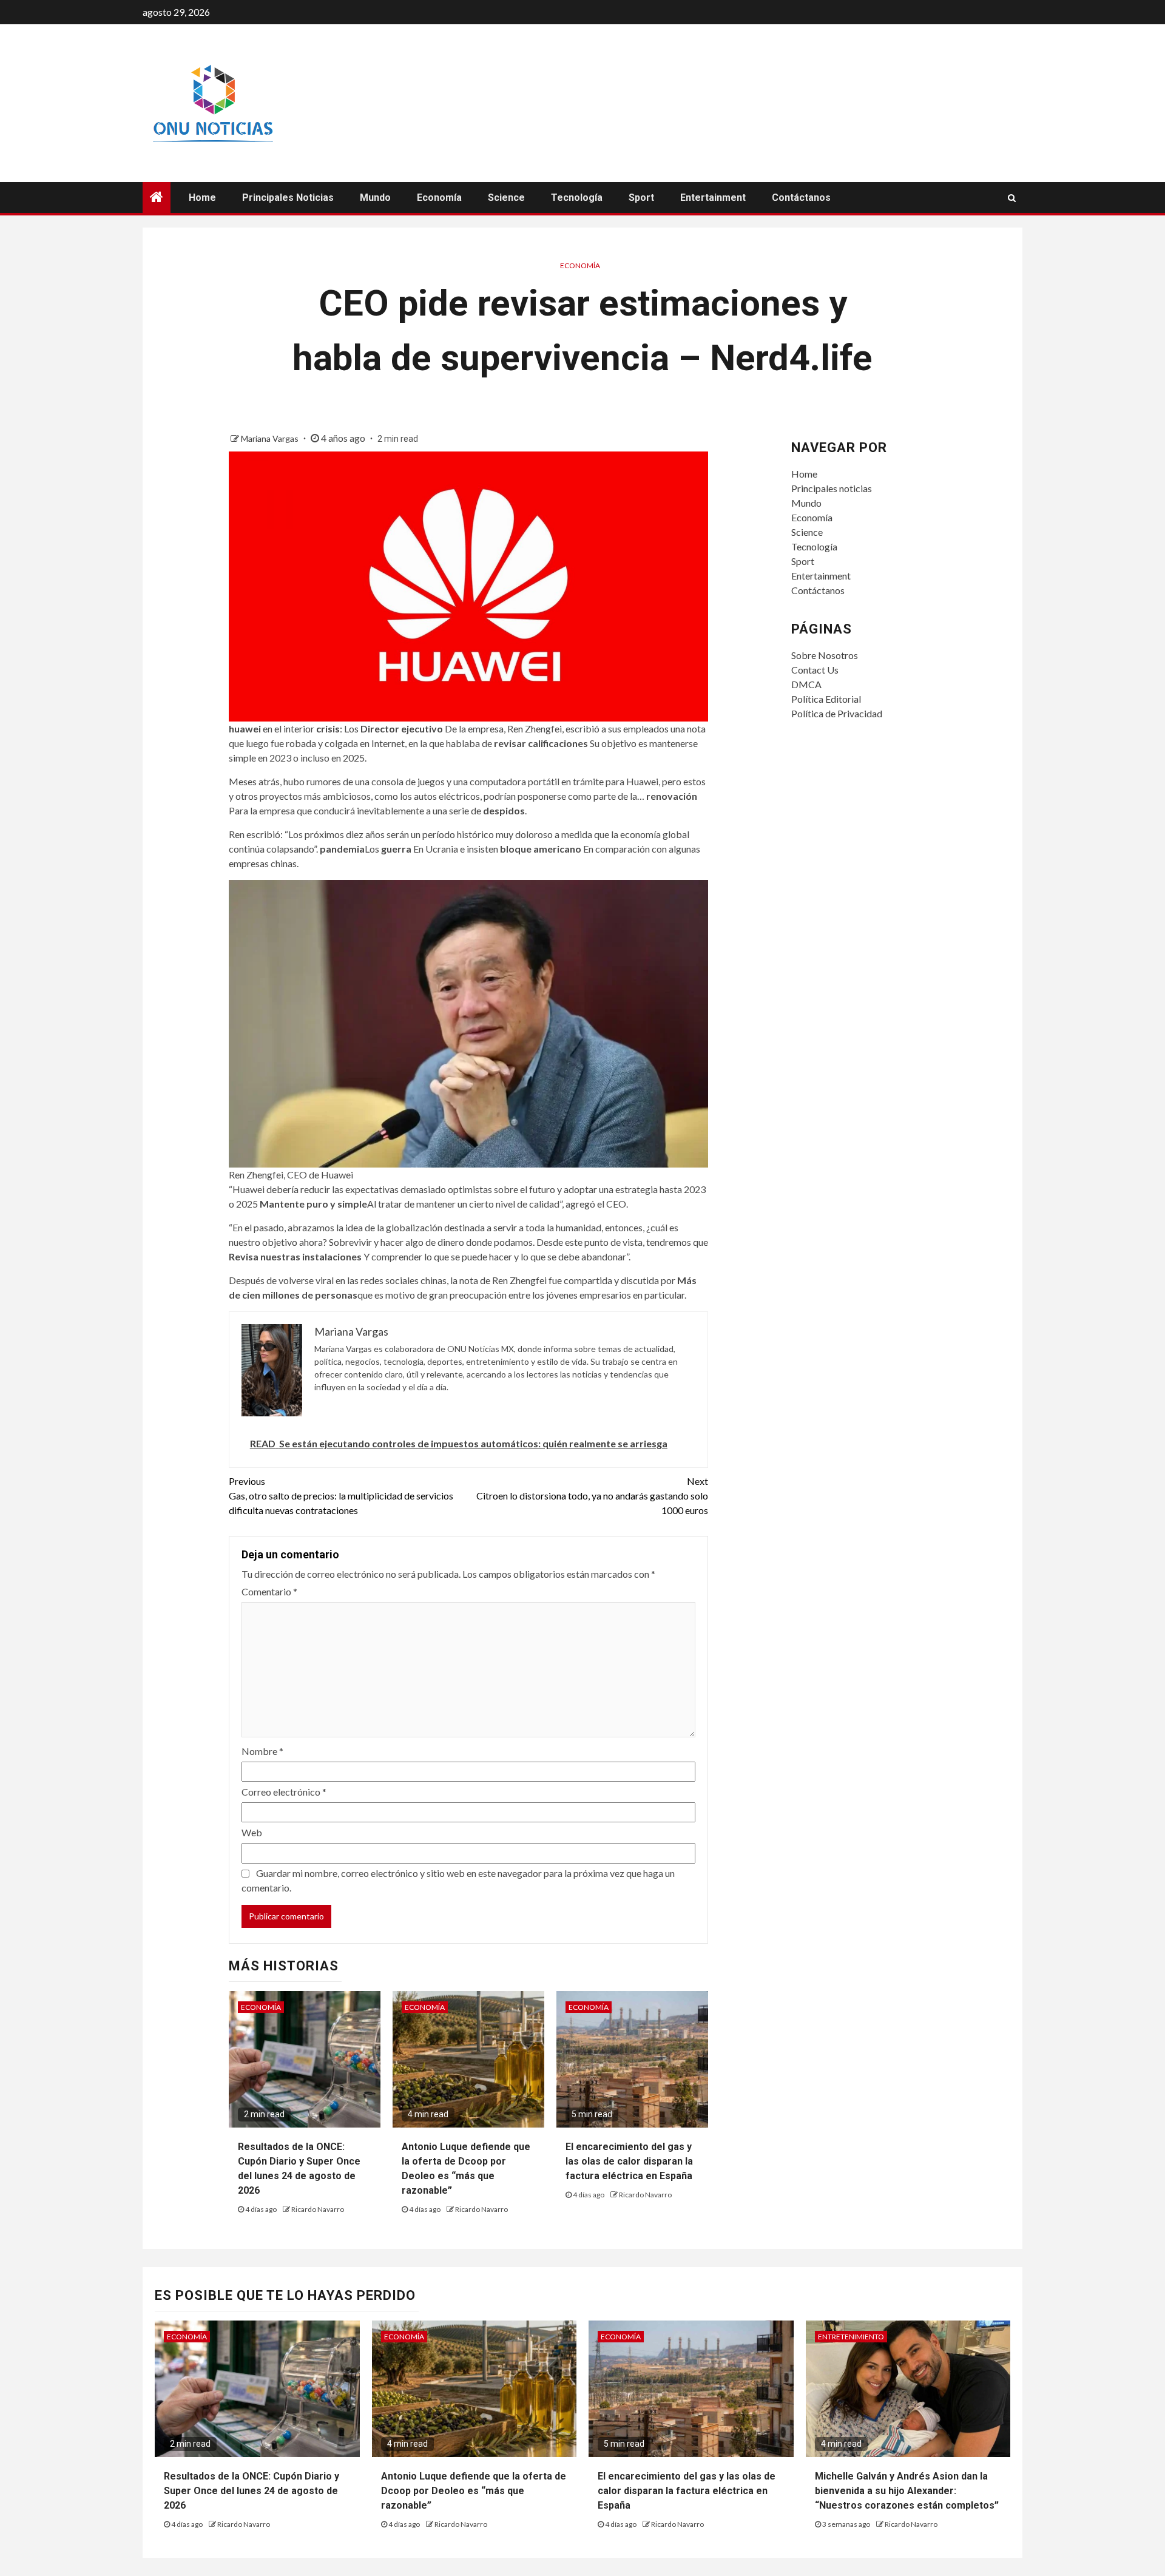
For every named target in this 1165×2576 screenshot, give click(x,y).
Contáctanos (801, 198)
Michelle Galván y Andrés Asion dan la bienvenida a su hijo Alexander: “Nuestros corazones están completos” (907, 2491)
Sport (641, 198)
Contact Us (815, 670)
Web (252, 1832)
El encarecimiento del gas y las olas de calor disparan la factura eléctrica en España (629, 2161)
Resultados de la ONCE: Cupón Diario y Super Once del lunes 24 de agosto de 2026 (252, 2491)
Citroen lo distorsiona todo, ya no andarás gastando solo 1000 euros (592, 1496)
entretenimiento (851, 2337)
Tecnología (577, 198)
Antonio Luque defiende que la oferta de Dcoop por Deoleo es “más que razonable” (474, 2491)
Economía (439, 198)
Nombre (262, 1751)
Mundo (375, 198)
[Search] (1012, 198)
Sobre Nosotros (825, 655)
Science (506, 198)
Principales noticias (288, 198)
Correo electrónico (284, 1792)
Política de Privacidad (837, 713)
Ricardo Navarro (318, 2209)
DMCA (806, 684)
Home (202, 198)
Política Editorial (826, 699)
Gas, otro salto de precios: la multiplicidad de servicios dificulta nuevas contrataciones (341, 1496)
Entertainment (713, 198)
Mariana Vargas (271, 438)
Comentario (269, 1591)
